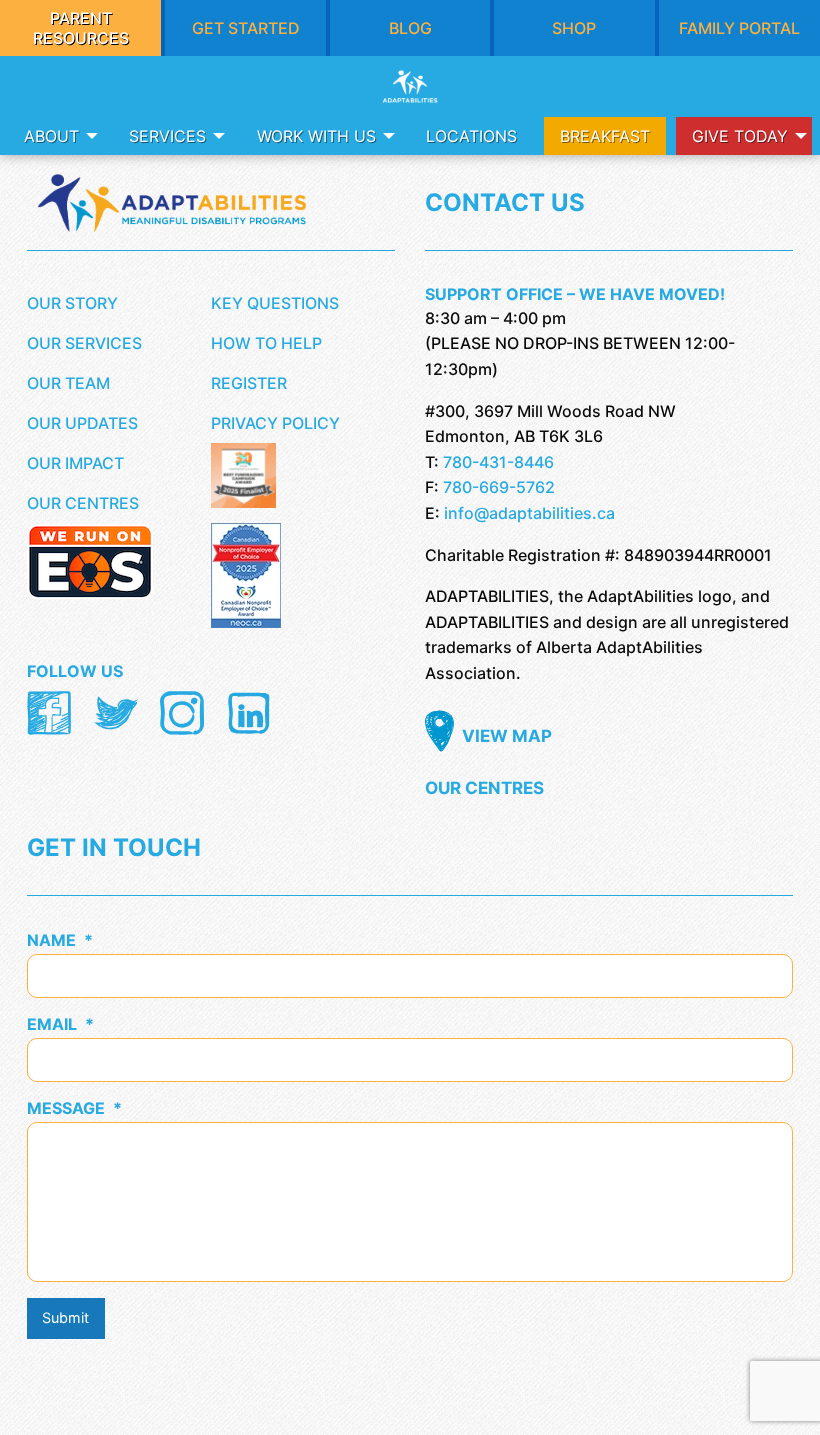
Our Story (72, 303)
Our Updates (82, 423)
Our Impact (75, 463)
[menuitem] (55, 136)
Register (249, 383)
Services (167, 136)
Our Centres (83, 503)
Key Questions (275, 303)
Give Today (740, 136)
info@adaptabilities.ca (529, 513)
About (51, 136)
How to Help (266, 343)
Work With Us (316, 136)
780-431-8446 (498, 462)
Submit (65, 1317)
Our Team (68, 383)
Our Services (84, 343)
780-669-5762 (499, 487)
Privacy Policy (275, 423)
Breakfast (605, 136)
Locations (471, 136)
